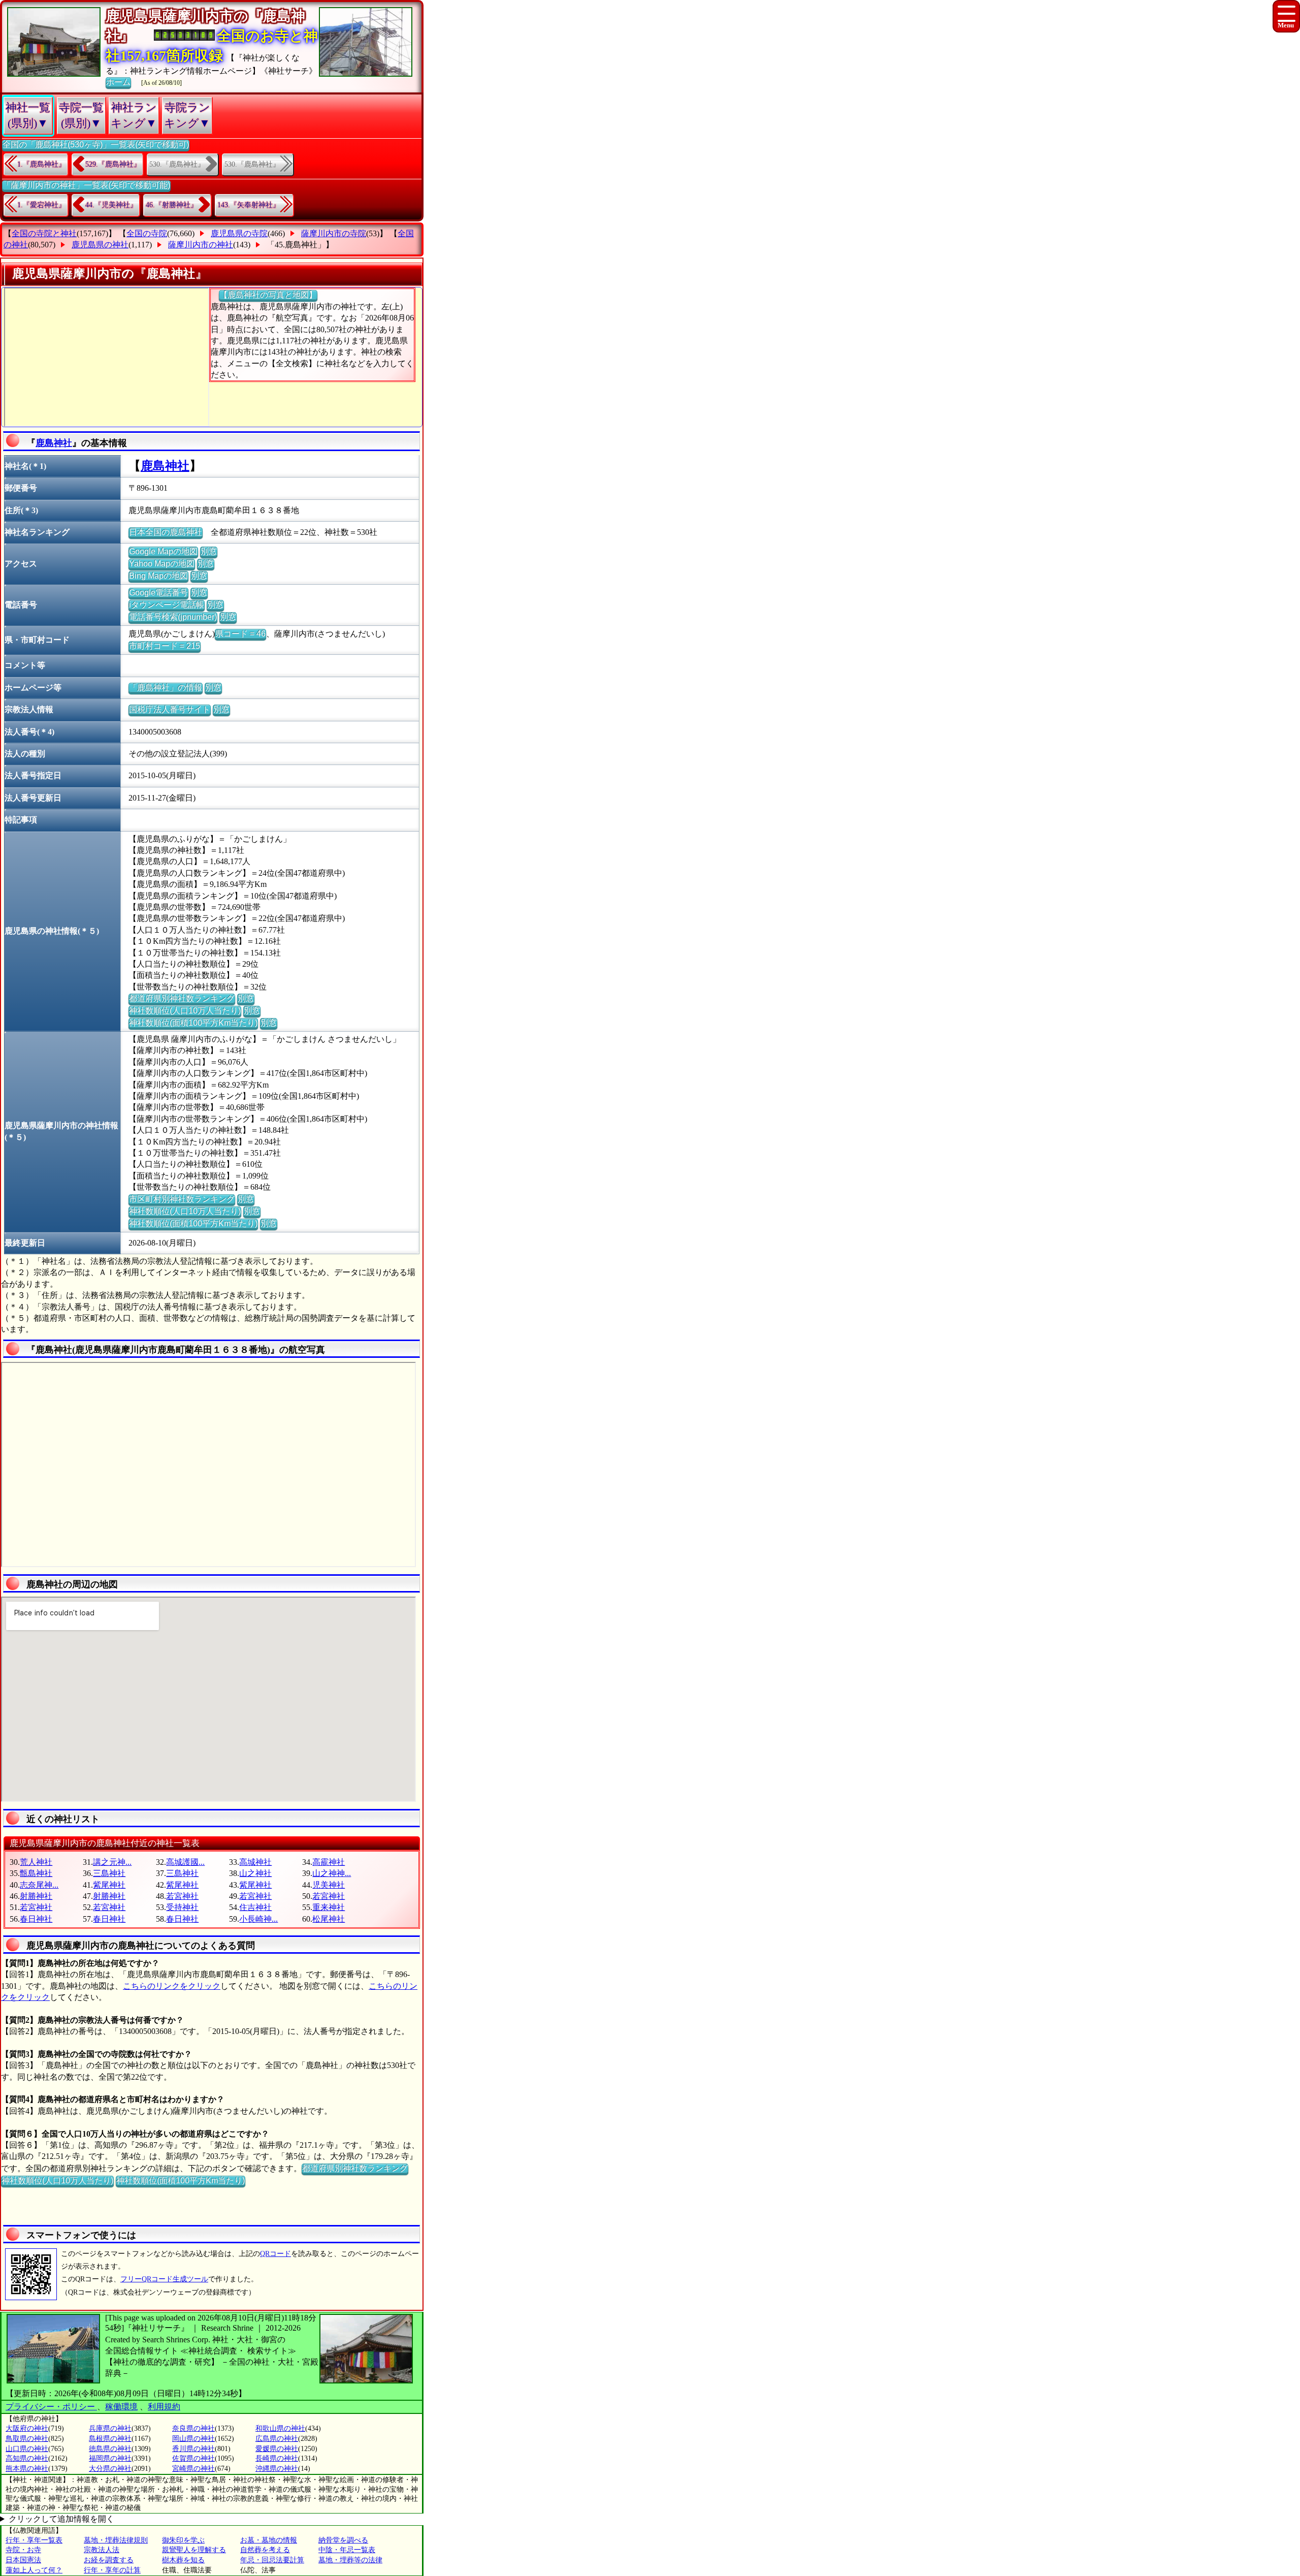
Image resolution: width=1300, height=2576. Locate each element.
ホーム (118, 82)
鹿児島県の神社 (100, 245)
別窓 (209, 551)
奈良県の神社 (193, 2428)
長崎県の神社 (277, 2458)
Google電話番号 (158, 593)
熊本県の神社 (27, 2469)
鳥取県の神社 (27, 2439)
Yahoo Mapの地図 (162, 564)
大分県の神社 (110, 2469)
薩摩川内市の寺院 (334, 233)
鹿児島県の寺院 (239, 233)
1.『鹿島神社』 (41, 164)
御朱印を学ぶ (183, 2540)
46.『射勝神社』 (172, 205)
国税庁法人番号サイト (170, 709)
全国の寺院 (147, 233)
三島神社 (109, 1873)
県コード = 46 (240, 634)
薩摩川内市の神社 (201, 245)
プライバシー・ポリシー (51, 2407)
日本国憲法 (23, 2560)
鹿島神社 (54, 443)
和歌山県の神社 (280, 2428)
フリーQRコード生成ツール (164, 2279)
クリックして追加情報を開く (61, 2519)
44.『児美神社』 (111, 205)
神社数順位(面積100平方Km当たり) (193, 1023)
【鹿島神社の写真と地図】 (268, 295)
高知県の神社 (27, 2458)
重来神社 (329, 1907)
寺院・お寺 (23, 2550)
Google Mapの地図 (163, 551)
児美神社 (329, 1885)
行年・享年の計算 (112, 2570)
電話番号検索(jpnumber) (173, 617)
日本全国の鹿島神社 (166, 532)
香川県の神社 (193, 2449)
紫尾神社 (109, 1885)
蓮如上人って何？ (34, 2570)
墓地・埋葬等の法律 (350, 2560)
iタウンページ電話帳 (167, 605)
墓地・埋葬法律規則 (116, 2540)
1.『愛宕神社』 (41, 205)
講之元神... (112, 1862)
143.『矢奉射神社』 (249, 205)
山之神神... (332, 1873)
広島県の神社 (277, 2439)
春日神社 (36, 1919)
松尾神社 (329, 1919)
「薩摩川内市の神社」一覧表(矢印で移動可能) (86, 185)
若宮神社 (182, 1896)
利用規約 (164, 2407)
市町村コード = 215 (165, 646)
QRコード (275, 2254)
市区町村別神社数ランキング (182, 1199)
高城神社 (255, 1862)
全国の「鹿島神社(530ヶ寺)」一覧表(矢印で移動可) (96, 145)
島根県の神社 (110, 2439)
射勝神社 (36, 1896)
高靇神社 (329, 1862)
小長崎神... (258, 1919)
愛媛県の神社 (277, 2449)
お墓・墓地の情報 (269, 2540)
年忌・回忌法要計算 (272, 2560)
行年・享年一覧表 (34, 2540)
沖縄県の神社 (277, 2469)
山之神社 (255, 1873)
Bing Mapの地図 (158, 576)
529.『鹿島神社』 (113, 164)
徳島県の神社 (110, 2449)
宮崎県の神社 (193, 2469)
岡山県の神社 (193, 2439)
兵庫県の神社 (110, 2428)
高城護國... (185, 1862)
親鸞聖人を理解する (194, 2550)
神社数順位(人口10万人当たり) (185, 1011)
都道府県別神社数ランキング (182, 998)
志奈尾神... (39, 1885)
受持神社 (182, 1907)
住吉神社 (255, 1907)
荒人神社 (36, 1862)
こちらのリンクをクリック (172, 1986)
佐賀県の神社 (193, 2458)
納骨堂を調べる (343, 2540)
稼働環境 (121, 2407)
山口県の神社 (27, 2449)
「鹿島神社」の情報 (166, 688)
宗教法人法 (102, 2550)
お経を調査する (109, 2560)
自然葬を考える (265, 2550)
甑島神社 (36, 1873)
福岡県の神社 (110, 2458)
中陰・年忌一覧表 (347, 2550)
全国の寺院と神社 (44, 233)
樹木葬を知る (183, 2560)
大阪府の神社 (27, 2428)
